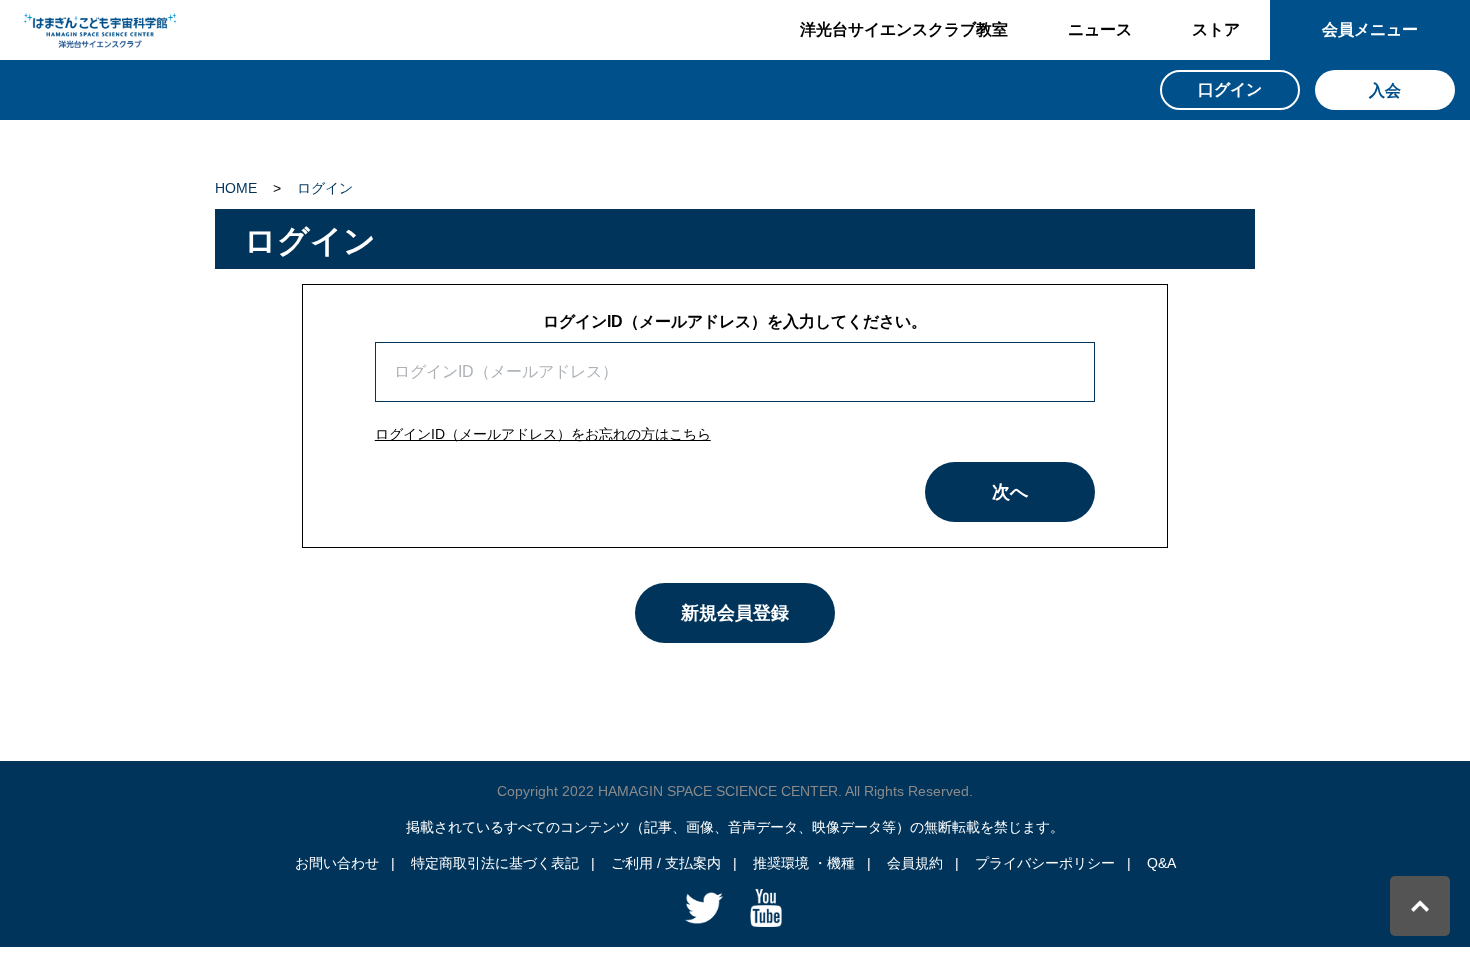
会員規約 (915, 863)
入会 (1385, 90)
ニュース (1100, 29)
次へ (1010, 492)
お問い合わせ (337, 863)
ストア (1216, 29)
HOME (236, 188)
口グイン (1230, 89)
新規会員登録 (735, 613)
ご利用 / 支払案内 (666, 863)
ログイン (325, 188)
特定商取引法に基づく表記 (495, 863)
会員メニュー (1370, 29)
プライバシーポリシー (1045, 863)
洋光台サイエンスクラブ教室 (904, 29)
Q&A (1161, 863)
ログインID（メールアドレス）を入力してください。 (735, 321)
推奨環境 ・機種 (804, 863)
